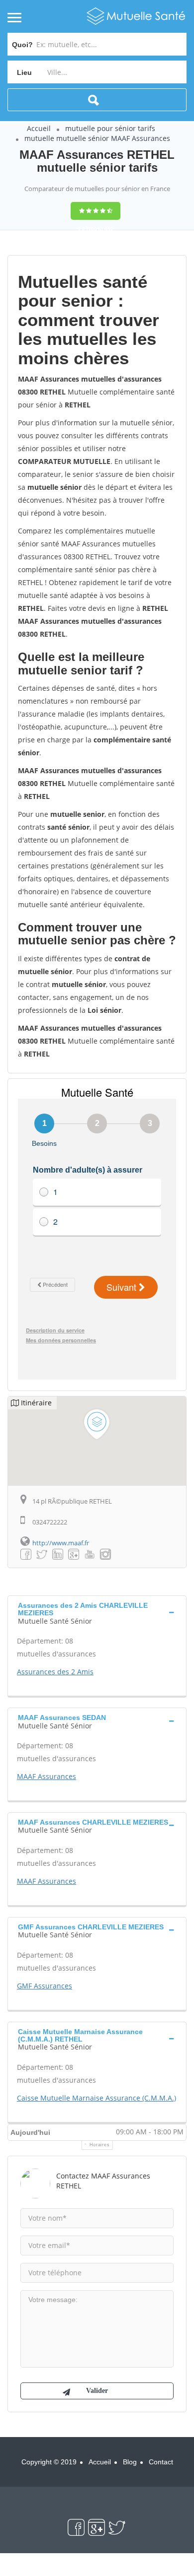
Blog (130, 2462)
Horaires (100, 2145)
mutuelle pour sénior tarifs (110, 128)
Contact (161, 2462)
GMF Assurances (45, 1986)
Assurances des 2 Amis (55, 1672)
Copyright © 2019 (49, 2462)
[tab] (97, 1612)
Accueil (39, 128)
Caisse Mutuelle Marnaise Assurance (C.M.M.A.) (97, 2098)
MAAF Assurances (47, 1776)
